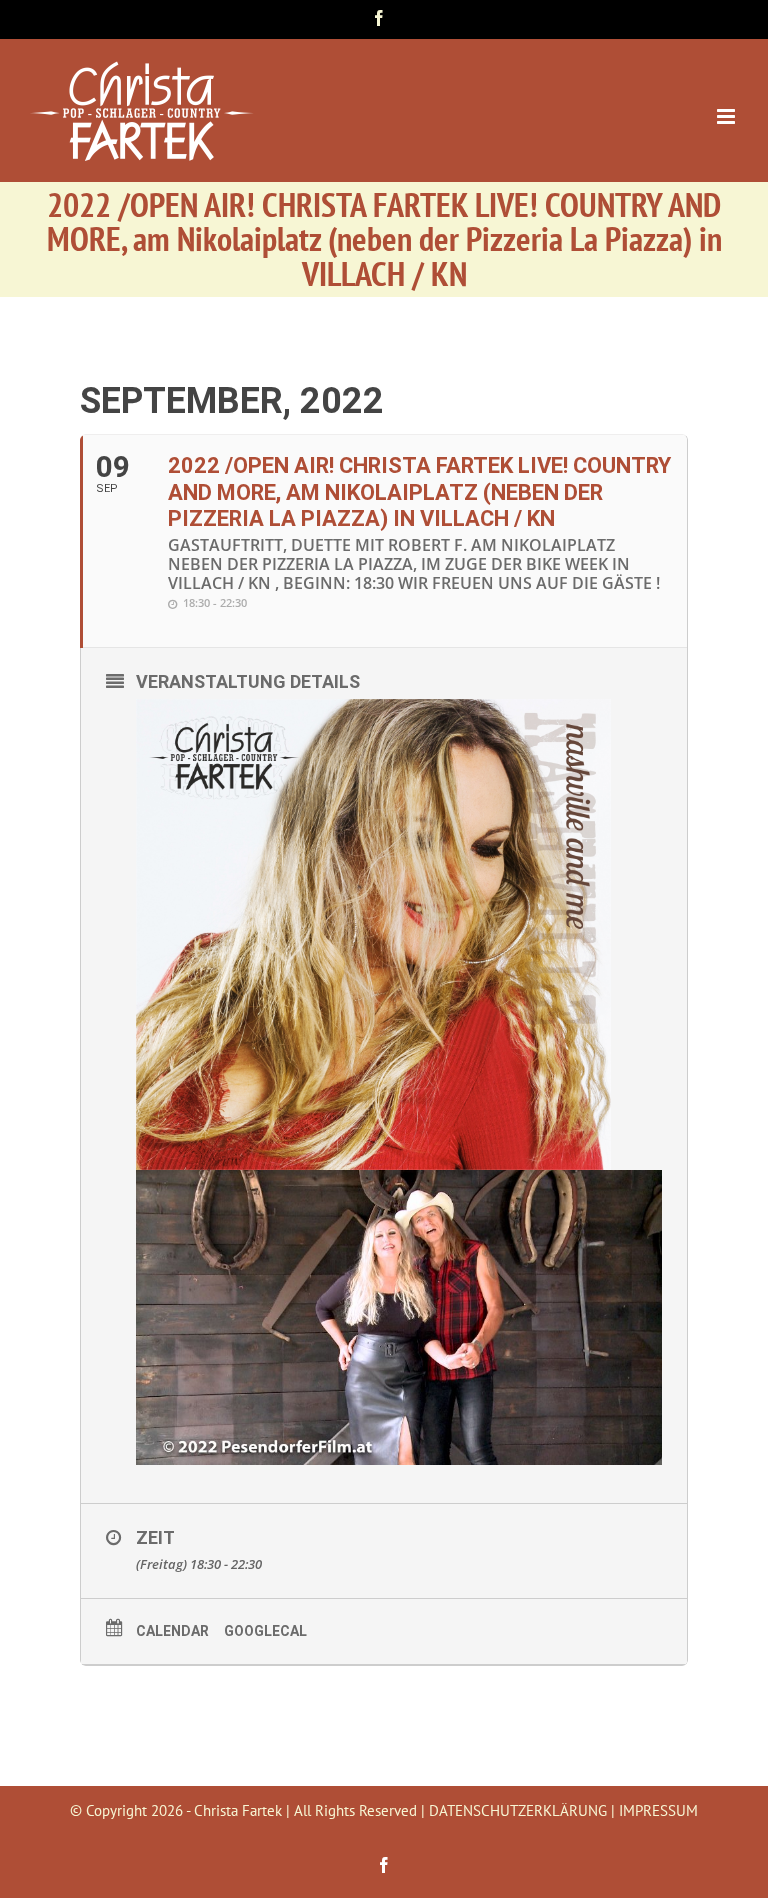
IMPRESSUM (658, 1810)
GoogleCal (265, 1631)
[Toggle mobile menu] (727, 116)
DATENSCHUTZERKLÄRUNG (518, 1810)
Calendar (172, 1631)
